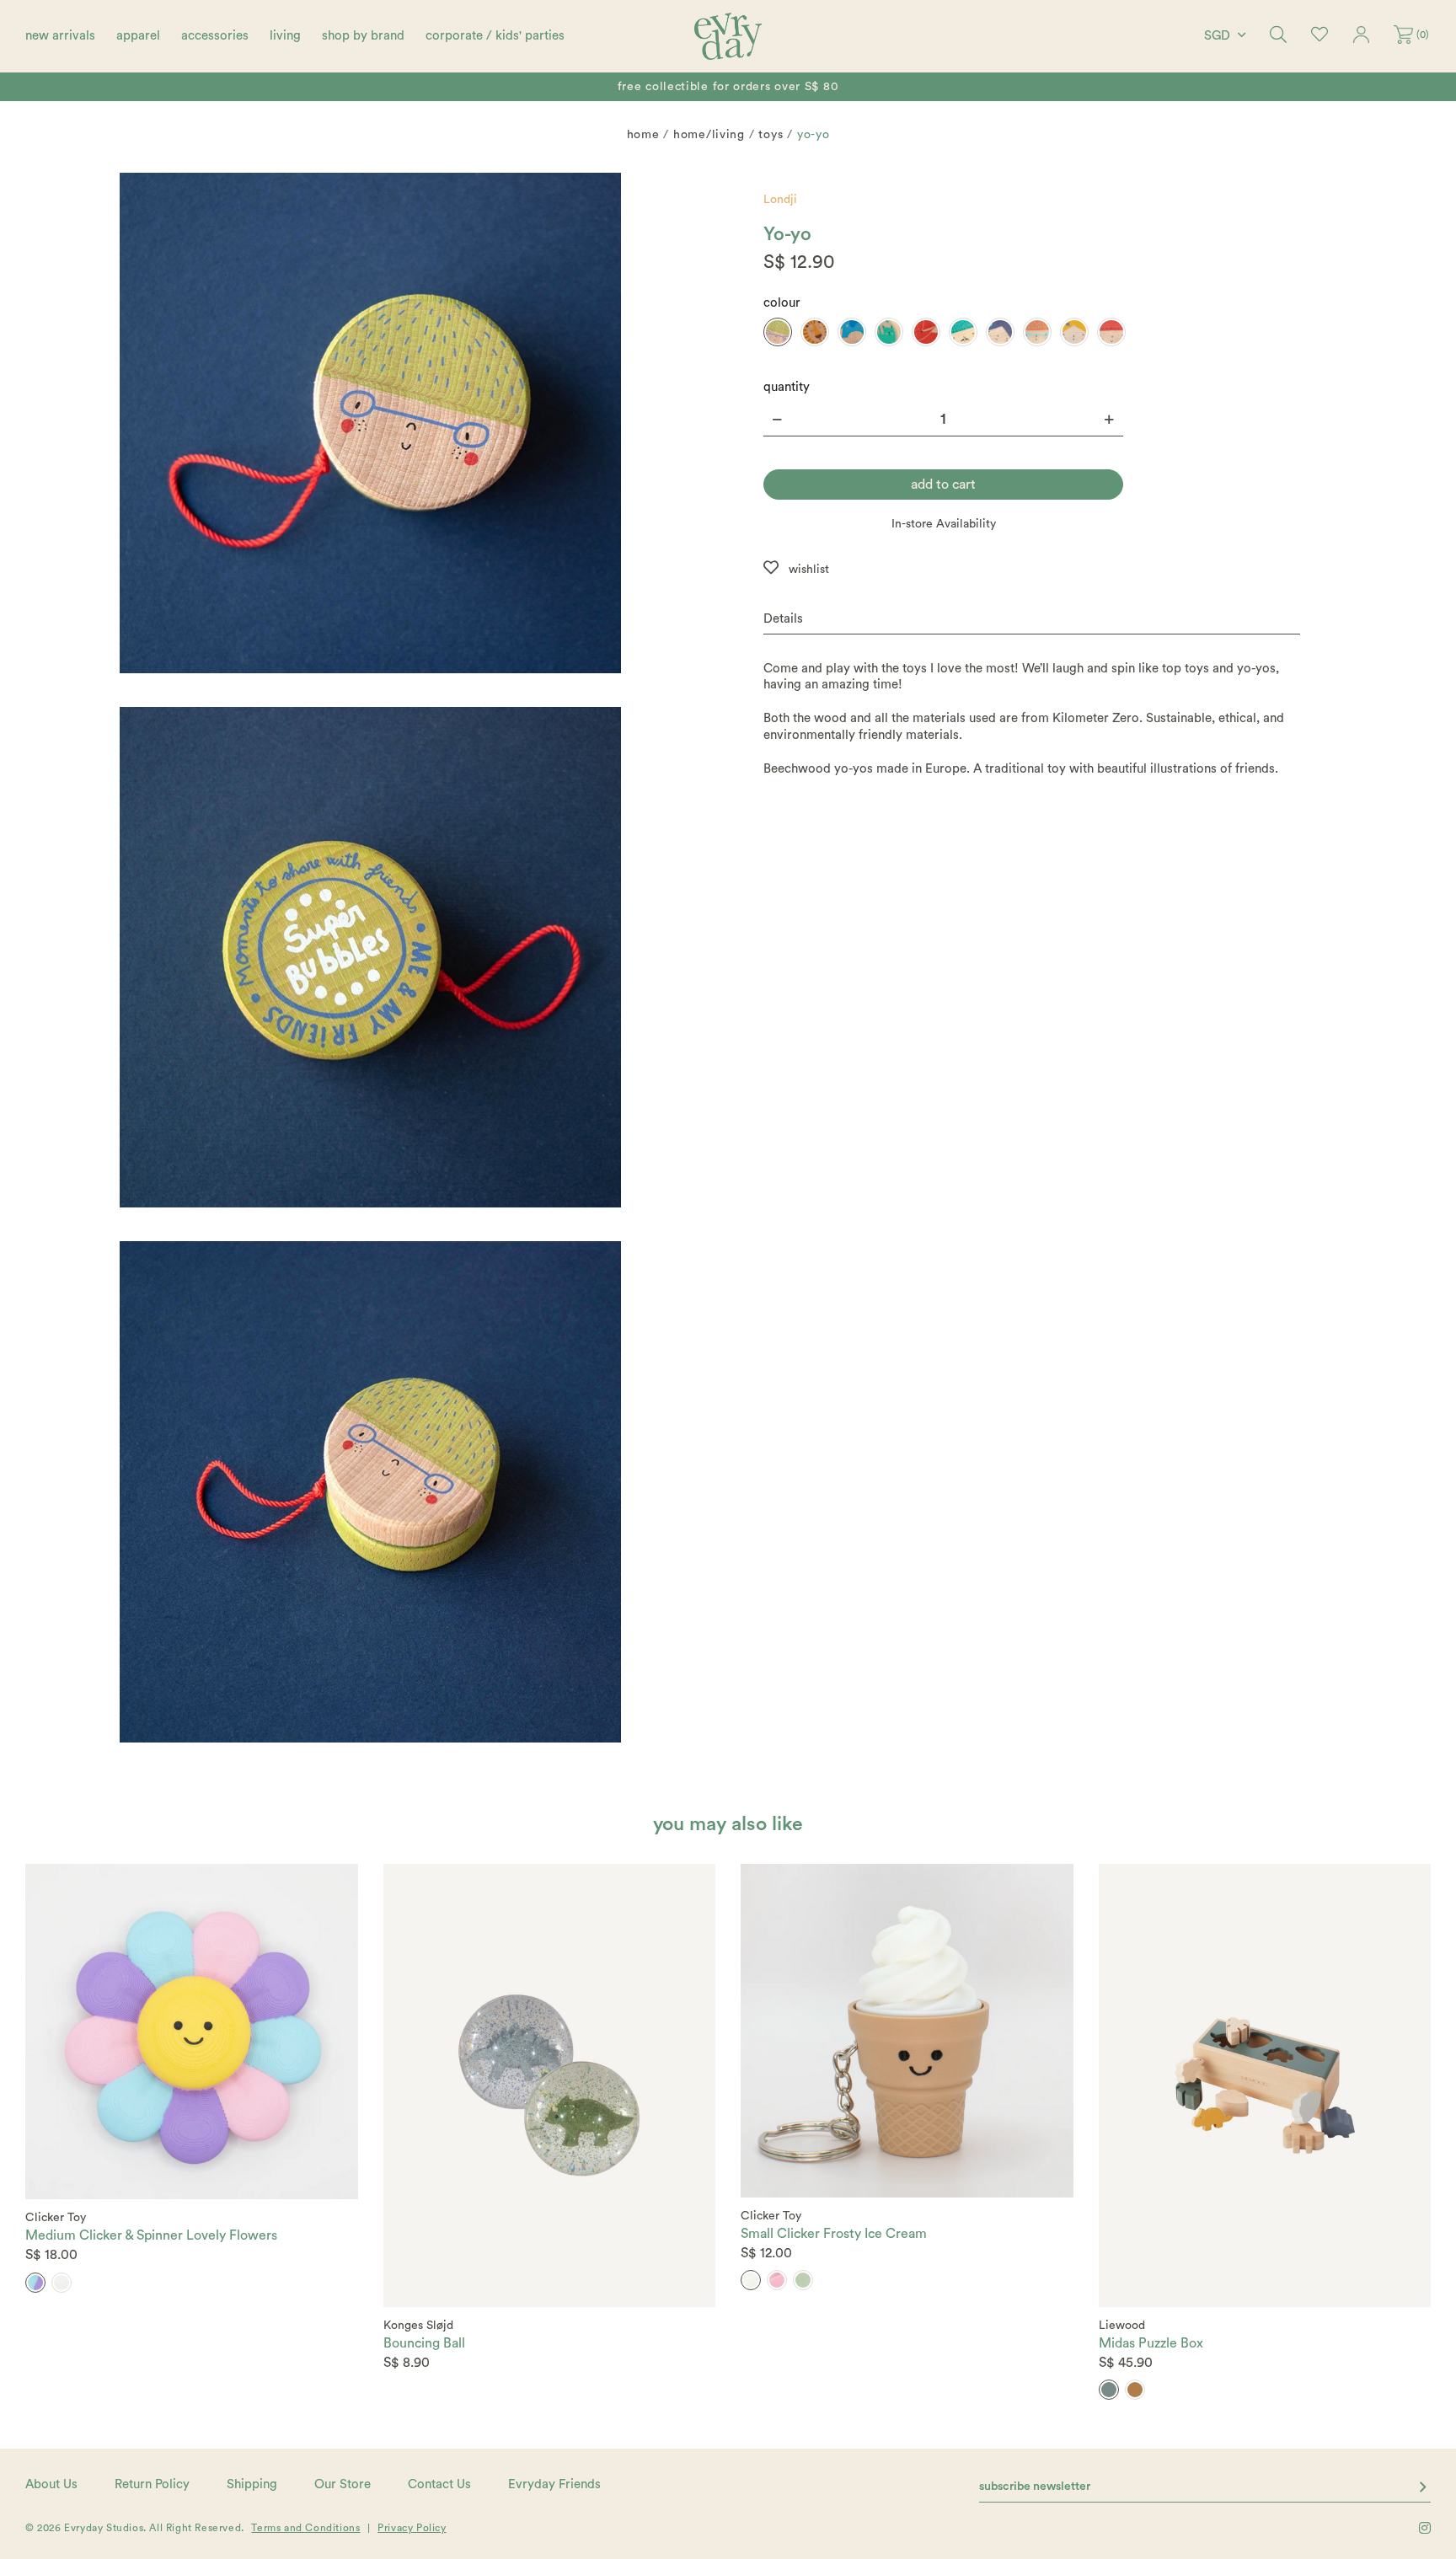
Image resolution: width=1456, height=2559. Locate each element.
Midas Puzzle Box (1151, 2343)
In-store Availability (944, 524)
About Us (51, 2484)
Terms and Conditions (305, 2528)
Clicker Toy (56, 2218)
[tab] (1032, 620)
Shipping (252, 2484)
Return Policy (152, 2484)
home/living (709, 135)
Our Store (343, 2484)
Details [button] (783, 619)
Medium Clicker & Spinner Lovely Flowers (151, 2235)
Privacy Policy (412, 2528)
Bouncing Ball (424, 2343)
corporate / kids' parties (495, 36)
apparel (138, 36)
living (285, 36)
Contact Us (439, 2484)
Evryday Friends (554, 2484)
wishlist (809, 570)
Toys (771, 135)
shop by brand (363, 36)
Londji (780, 200)
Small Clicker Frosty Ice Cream (834, 2234)
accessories (215, 36)
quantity (787, 387)
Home (643, 135)
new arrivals (60, 36)
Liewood (1122, 2326)
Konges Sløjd (418, 2326)
